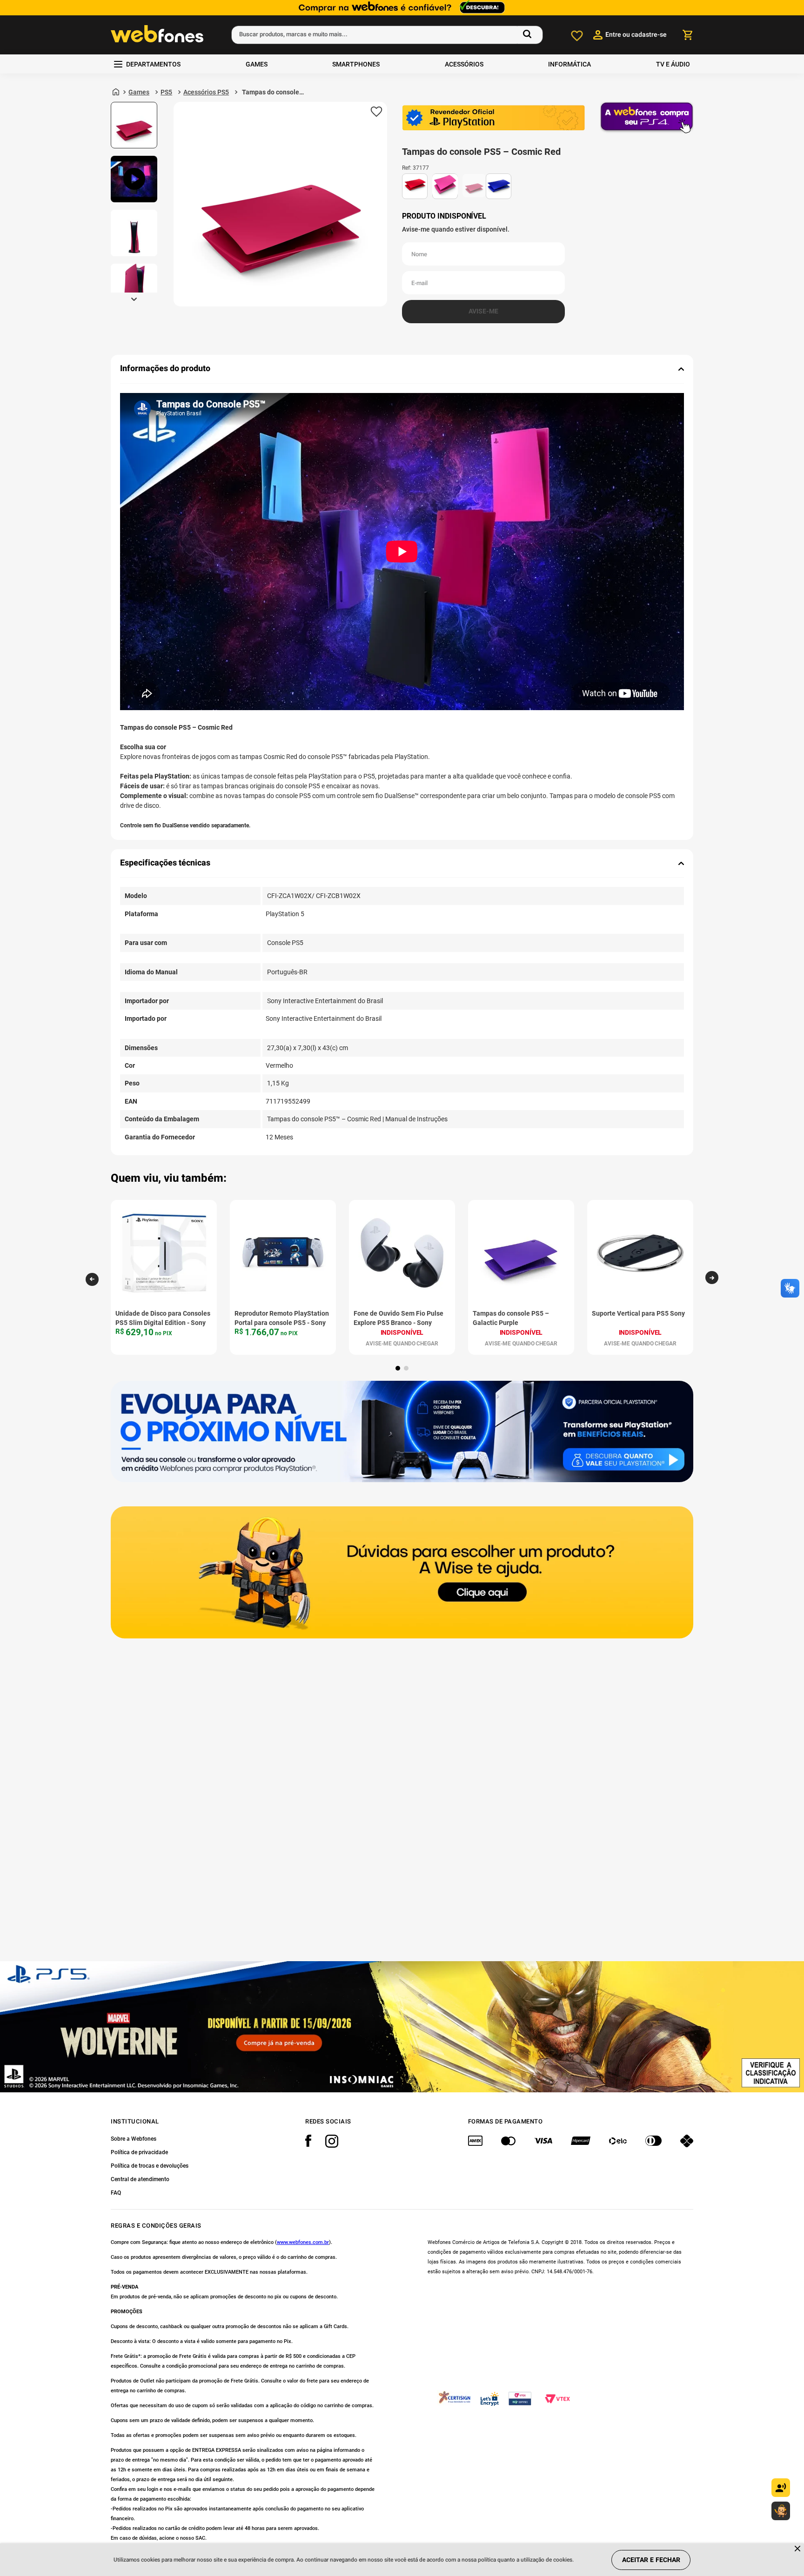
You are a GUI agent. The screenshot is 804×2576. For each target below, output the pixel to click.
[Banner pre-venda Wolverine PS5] (402, 2027)
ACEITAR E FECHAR (651, 2560)
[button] (92, 1279)
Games (139, 92)
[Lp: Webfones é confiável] (402, 8)
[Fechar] (798, 2549)
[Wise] (402, 1573)
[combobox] (387, 35)
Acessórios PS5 (206, 92)
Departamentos (153, 64)
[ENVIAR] (483, 312)
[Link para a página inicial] (116, 92)
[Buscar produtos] (529, 35)
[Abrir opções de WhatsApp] (781, 2511)
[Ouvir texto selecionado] (781, 2488)
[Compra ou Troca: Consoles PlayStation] (402, 1432)
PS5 (166, 92)
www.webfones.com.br (303, 2242)
